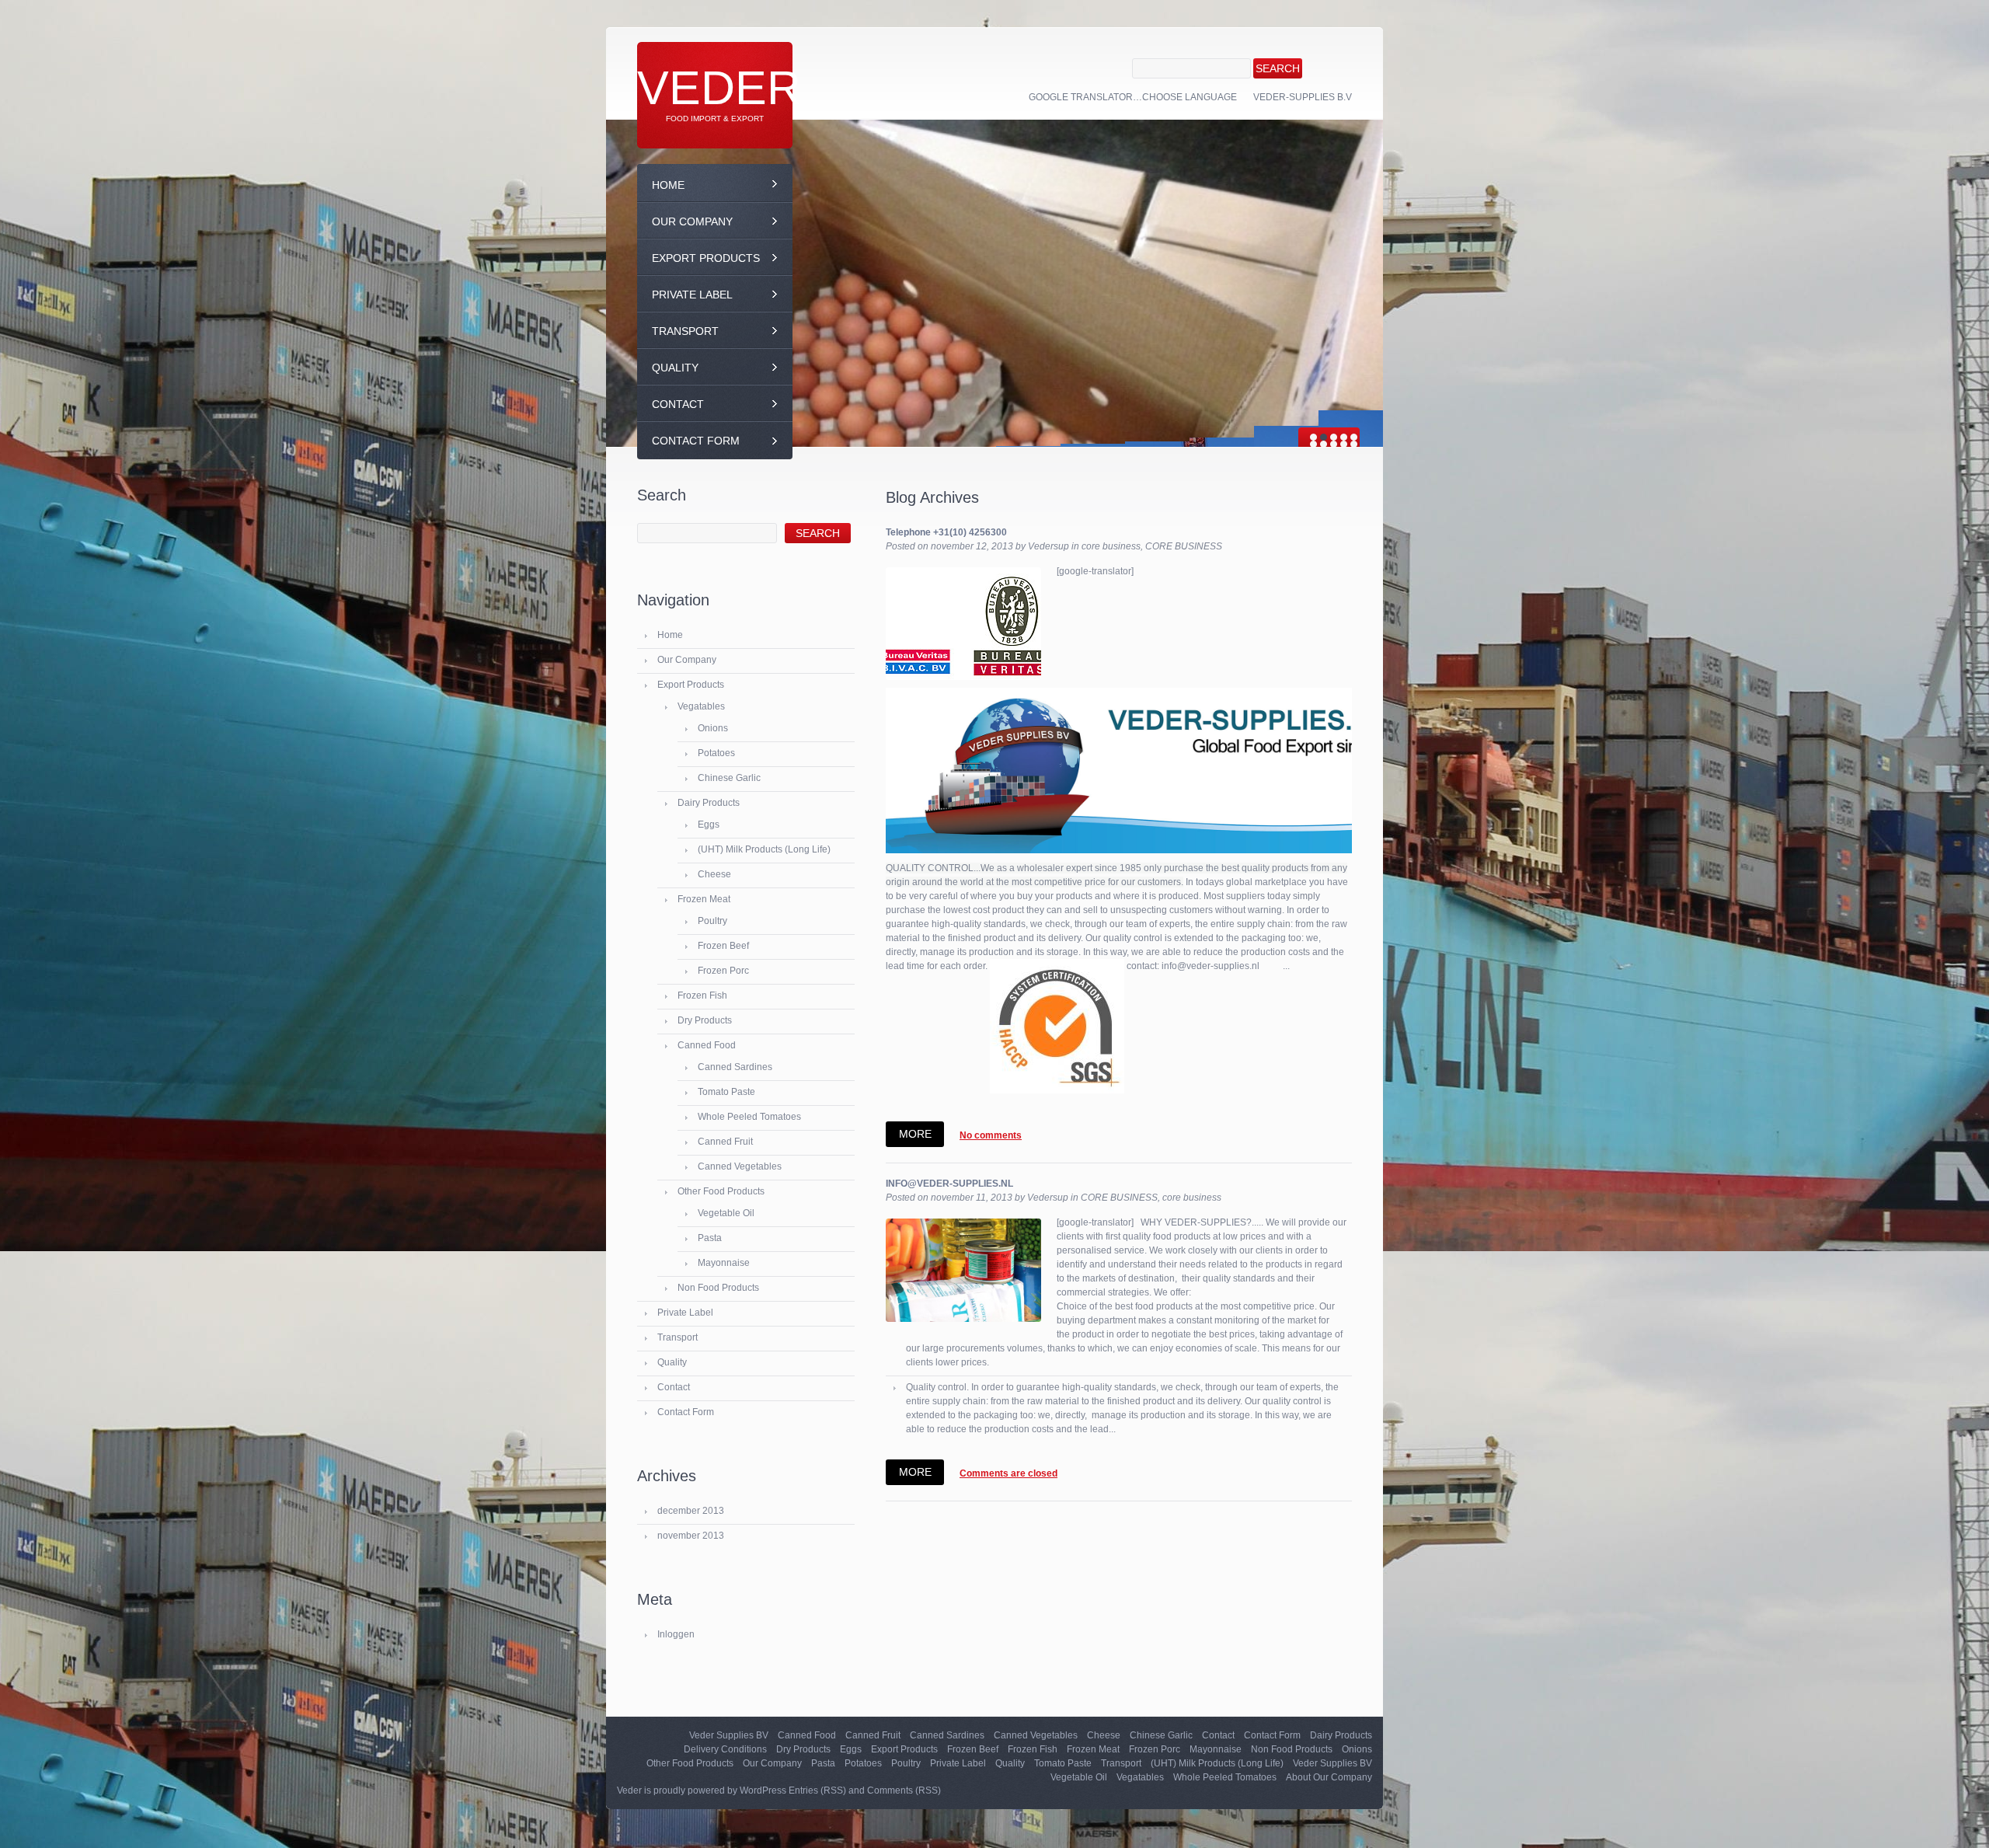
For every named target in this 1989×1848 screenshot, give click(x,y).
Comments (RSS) (904, 1790)
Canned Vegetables (740, 1166)
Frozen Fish (702, 995)
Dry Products (705, 1020)
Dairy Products (709, 803)
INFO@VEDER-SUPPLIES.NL (949, 1184)
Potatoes (716, 753)
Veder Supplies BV (729, 1735)
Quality (675, 368)
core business (1111, 546)
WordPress (763, 1790)
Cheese (714, 874)
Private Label (692, 295)
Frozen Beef (723, 946)
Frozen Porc (723, 971)
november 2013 (691, 1536)
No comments (991, 1135)
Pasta (710, 1238)
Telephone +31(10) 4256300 (946, 532)
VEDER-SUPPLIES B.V (1303, 97)
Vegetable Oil (726, 1213)
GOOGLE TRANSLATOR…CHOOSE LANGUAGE (1133, 97)
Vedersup (1048, 546)
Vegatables (701, 706)
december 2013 (691, 1511)
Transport (685, 331)
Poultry (712, 921)
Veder (719, 88)
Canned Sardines (735, 1067)
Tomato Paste (726, 1092)
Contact (678, 404)
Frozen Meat (704, 899)
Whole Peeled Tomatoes (749, 1117)
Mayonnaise (724, 1263)
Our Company (692, 221)
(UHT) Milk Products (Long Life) (764, 849)
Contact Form (696, 441)
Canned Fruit (725, 1142)
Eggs (709, 825)
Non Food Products (718, 1288)
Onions (713, 728)
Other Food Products (721, 1191)
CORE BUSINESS (1184, 546)
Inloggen (676, 1634)
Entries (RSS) (817, 1790)
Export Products (706, 258)
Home (668, 185)
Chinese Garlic (729, 778)
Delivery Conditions (725, 1749)
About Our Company (1329, 1777)
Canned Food (707, 1045)
